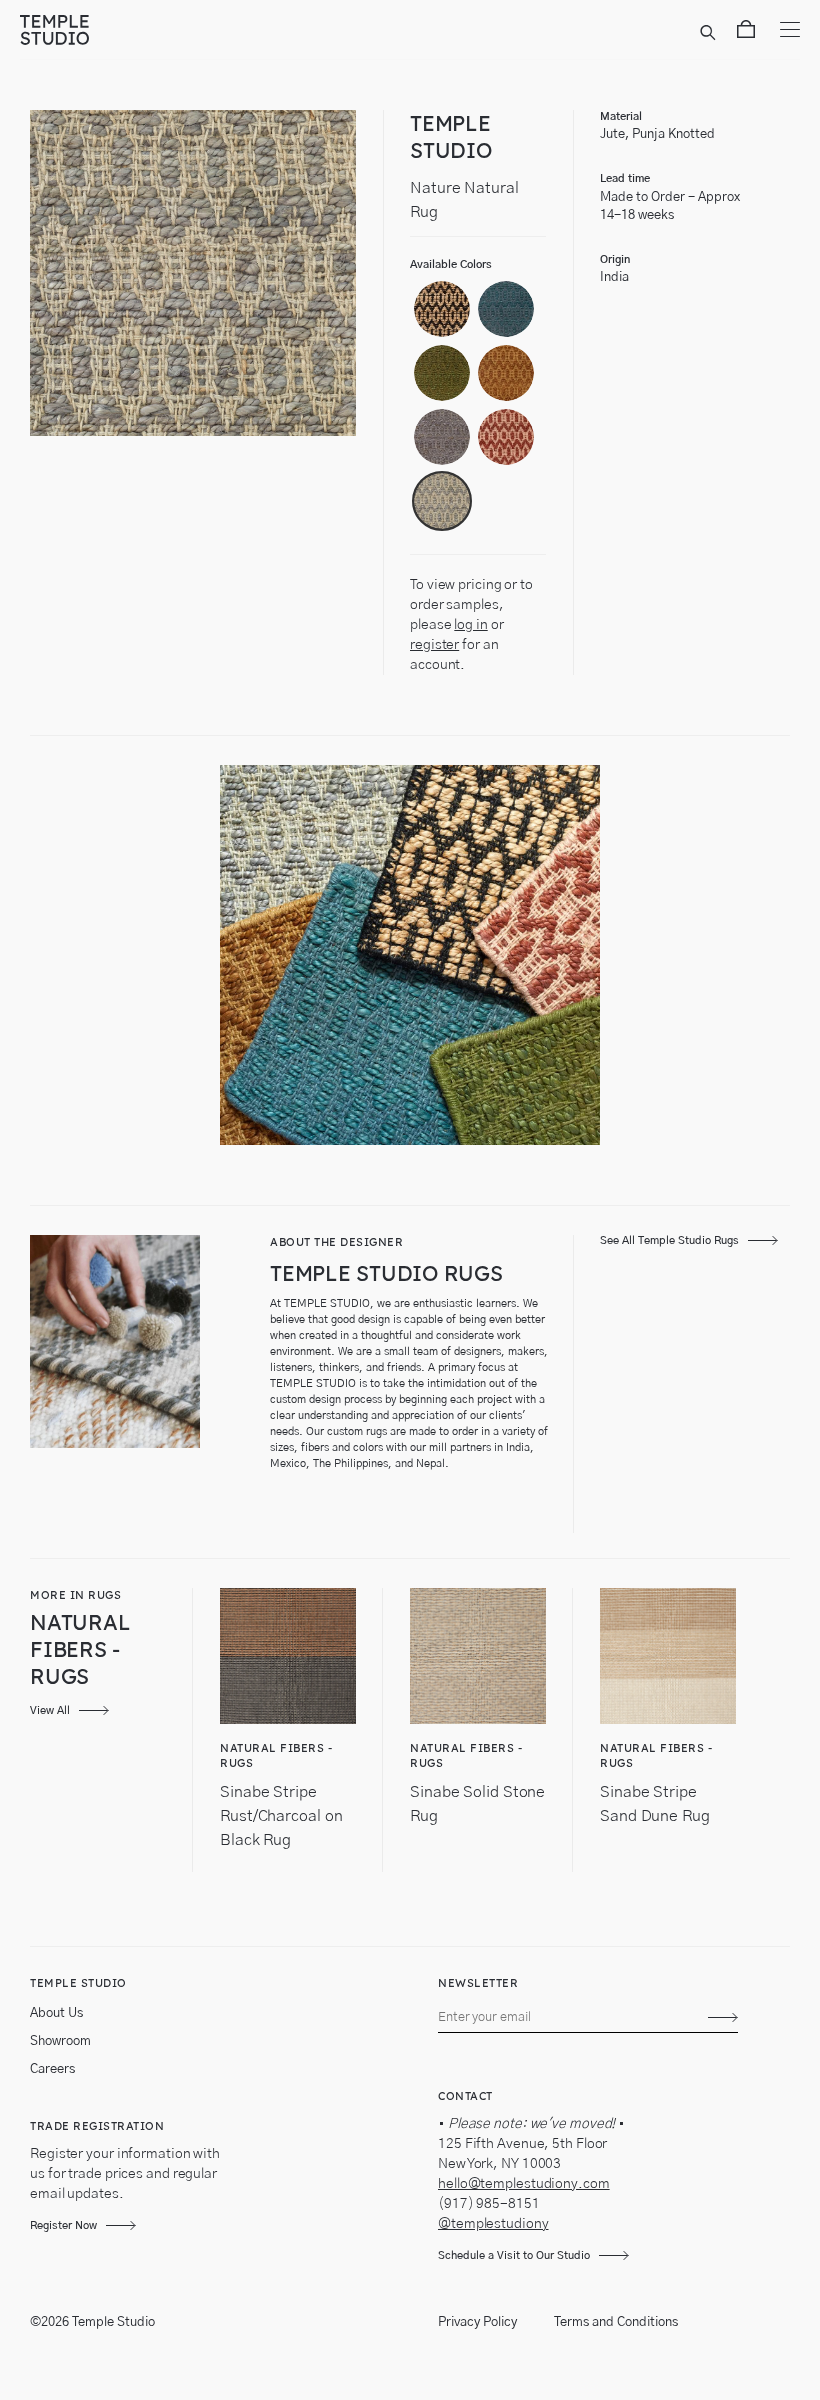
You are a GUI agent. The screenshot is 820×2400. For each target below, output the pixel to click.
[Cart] (746, 33)
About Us (56, 2013)
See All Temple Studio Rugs (669, 1240)
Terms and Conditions (616, 2322)
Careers (52, 2069)
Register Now (63, 2225)
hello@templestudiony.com (524, 2184)
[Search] (711, 33)
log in (470, 625)
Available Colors (451, 264)
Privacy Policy (477, 2322)
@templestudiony (493, 2224)
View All (50, 1710)
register (434, 645)
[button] (442, 309)
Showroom (60, 2041)
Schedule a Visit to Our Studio (514, 2255)
